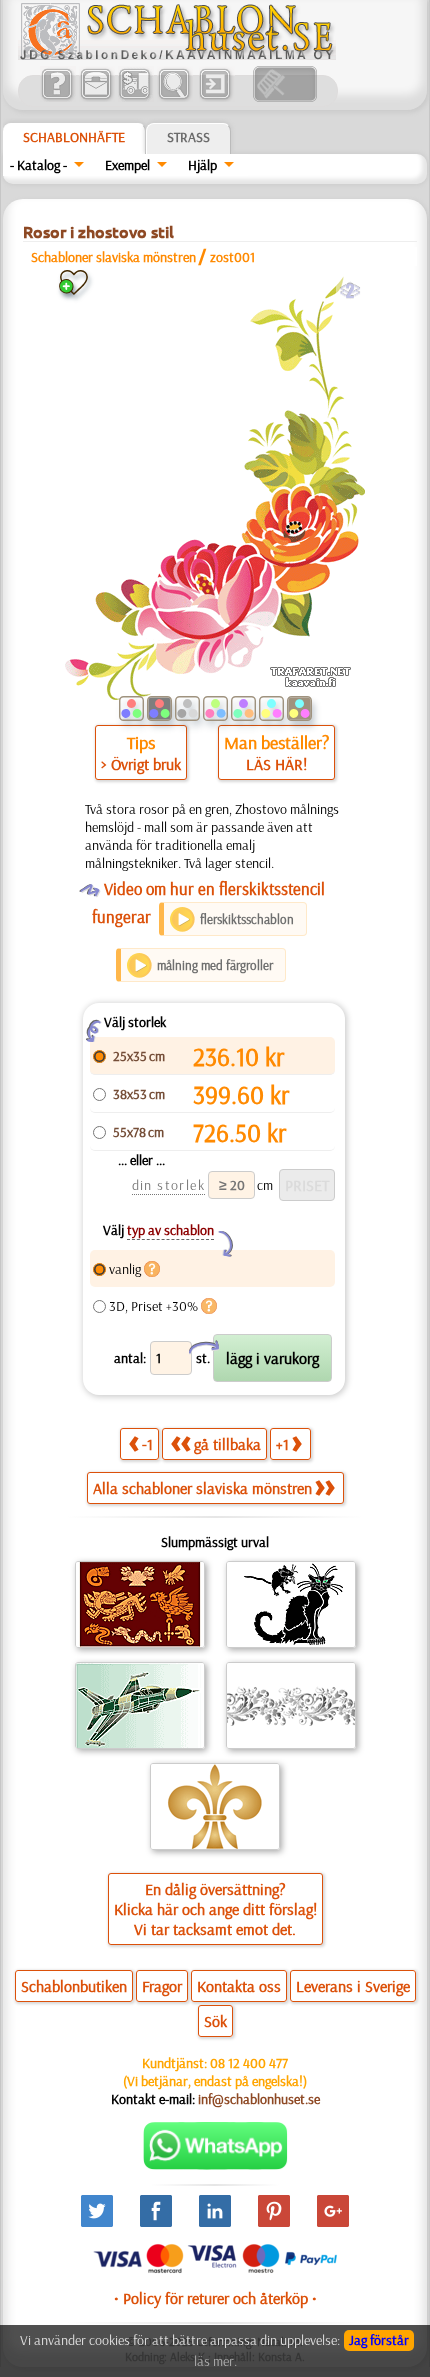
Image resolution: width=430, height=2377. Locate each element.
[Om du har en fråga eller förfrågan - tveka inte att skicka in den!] (215, 2165)
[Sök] (173, 97)
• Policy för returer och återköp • (215, 2298)
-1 (147, 1444)
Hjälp (202, 165)
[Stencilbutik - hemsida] (177, 55)
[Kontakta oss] (95, 97)
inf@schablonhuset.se (259, 2099)
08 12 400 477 (249, 2063)
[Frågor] (56, 97)
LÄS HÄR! (276, 764)
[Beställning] (134, 97)
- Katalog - (38, 165)
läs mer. (215, 2361)
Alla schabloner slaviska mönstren (202, 1488)
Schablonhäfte (74, 137)
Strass (188, 137)
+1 (282, 1444)
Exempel (127, 165)
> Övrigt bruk (141, 764)
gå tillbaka (227, 1444)
